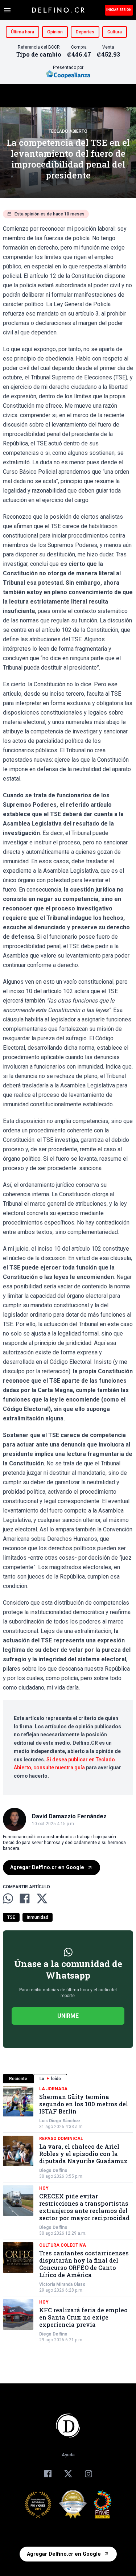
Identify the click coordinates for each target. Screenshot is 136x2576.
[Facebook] (48, 2474)
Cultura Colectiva (63, 2245)
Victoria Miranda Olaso (62, 2284)
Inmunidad (38, 1917)
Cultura (115, 32)
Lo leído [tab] (50, 2079)
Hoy (44, 2188)
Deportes (85, 32)
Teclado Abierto (68, 131)
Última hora (22, 32)
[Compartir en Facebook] (25, 1898)
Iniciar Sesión (119, 10)
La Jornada (53, 2089)
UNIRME (68, 2016)
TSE (11, 1917)
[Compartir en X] (42, 1898)
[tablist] (68, 2079)
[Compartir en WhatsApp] (8, 1898)
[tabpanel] (68, 2214)
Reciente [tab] (18, 2079)
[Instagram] (88, 2474)
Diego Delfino (53, 2170)
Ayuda (68, 2455)
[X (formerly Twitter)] (68, 2474)
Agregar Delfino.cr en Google (47, 1867)
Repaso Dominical (61, 2139)
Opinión (55, 32)
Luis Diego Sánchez (60, 2121)
